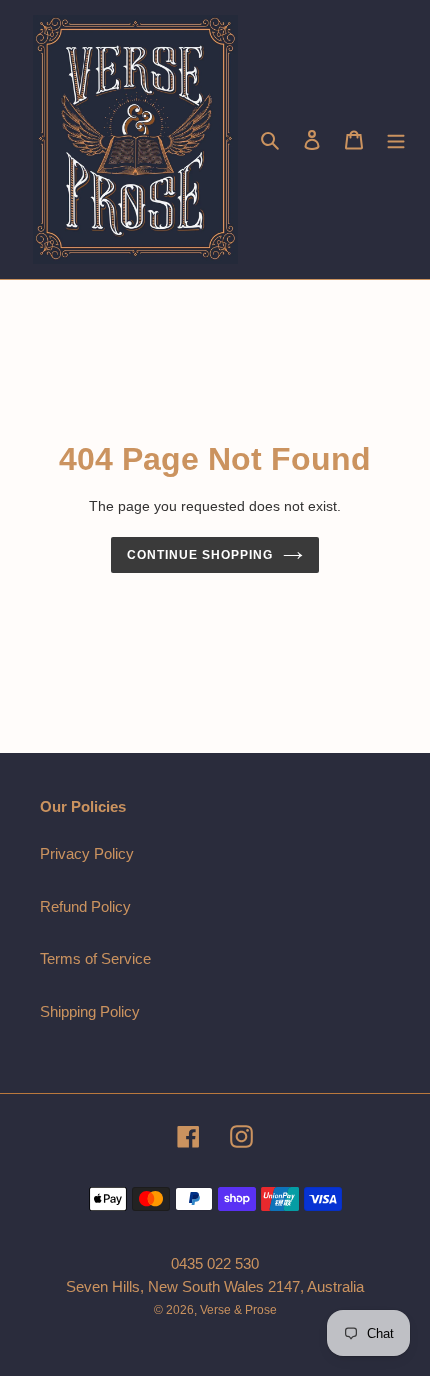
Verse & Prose (238, 1310)
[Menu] (396, 139)
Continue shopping (200, 555)
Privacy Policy (87, 853)
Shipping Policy (90, 1011)
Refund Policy (85, 906)
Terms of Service (95, 958)
